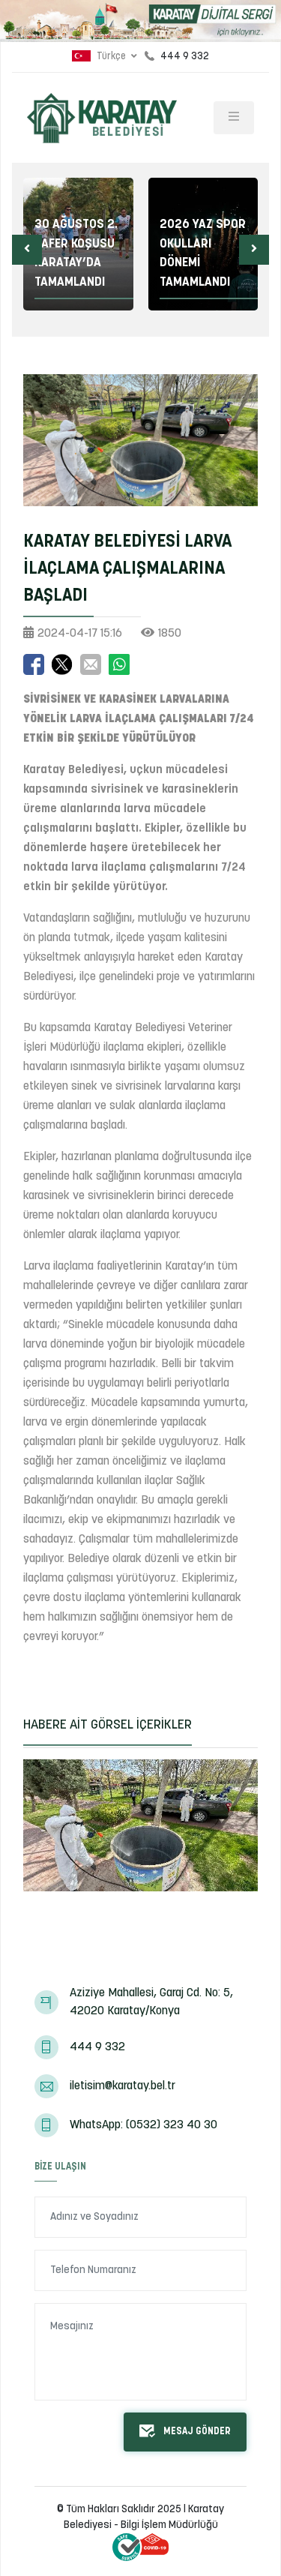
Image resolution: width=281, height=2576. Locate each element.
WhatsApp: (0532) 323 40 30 (143, 2125)
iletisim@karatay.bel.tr (123, 2086)
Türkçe (111, 57)
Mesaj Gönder (197, 2432)
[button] (27, 250)
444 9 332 (97, 2047)
